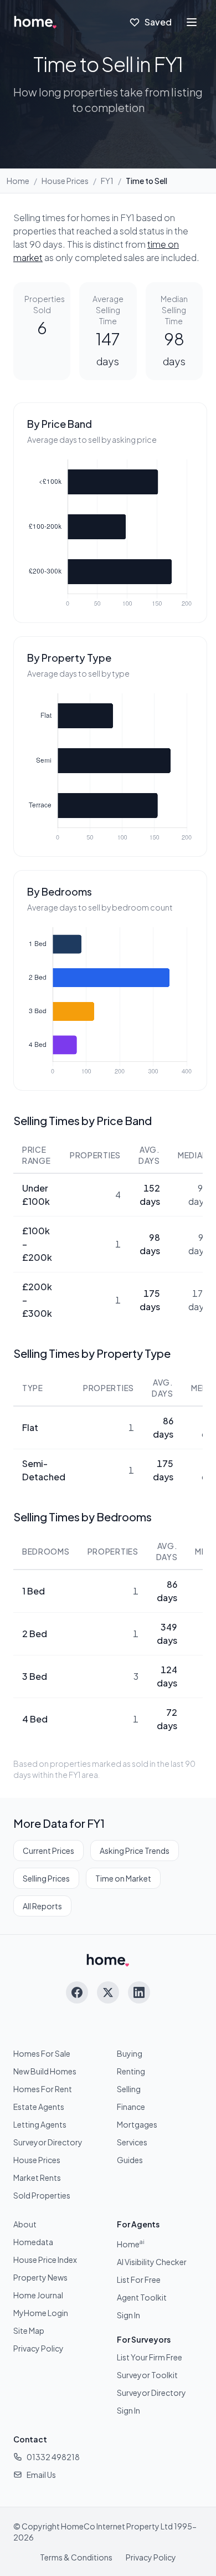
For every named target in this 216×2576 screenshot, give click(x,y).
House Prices (65, 181)
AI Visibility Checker (152, 2262)
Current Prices (48, 1851)
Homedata (33, 2242)
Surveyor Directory (48, 2142)
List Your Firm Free (150, 2357)
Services (132, 2142)
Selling (129, 2089)
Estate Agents (39, 2107)
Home (18, 181)
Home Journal (38, 2295)
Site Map (29, 2330)
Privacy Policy (38, 2348)
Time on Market (123, 1878)
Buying (130, 2053)
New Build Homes (45, 2071)
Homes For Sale (42, 2053)
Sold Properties (42, 2195)
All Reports (42, 1906)
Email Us (41, 2475)
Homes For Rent (43, 2089)
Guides (130, 2160)
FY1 (107, 181)
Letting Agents (40, 2124)
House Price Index (45, 2260)
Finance (131, 2107)
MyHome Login (41, 2313)
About (25, 2224)
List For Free (139, 2279)
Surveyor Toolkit (147, 2375)
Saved (158, 22)
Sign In (128, 2315)
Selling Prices (46, 1878)
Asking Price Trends (135, 1851)
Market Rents (37, 2178)
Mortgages (137, 2124)
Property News (40, 2277)
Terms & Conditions (76, 2557)
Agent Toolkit (142, 2297)
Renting (131, 2071)
